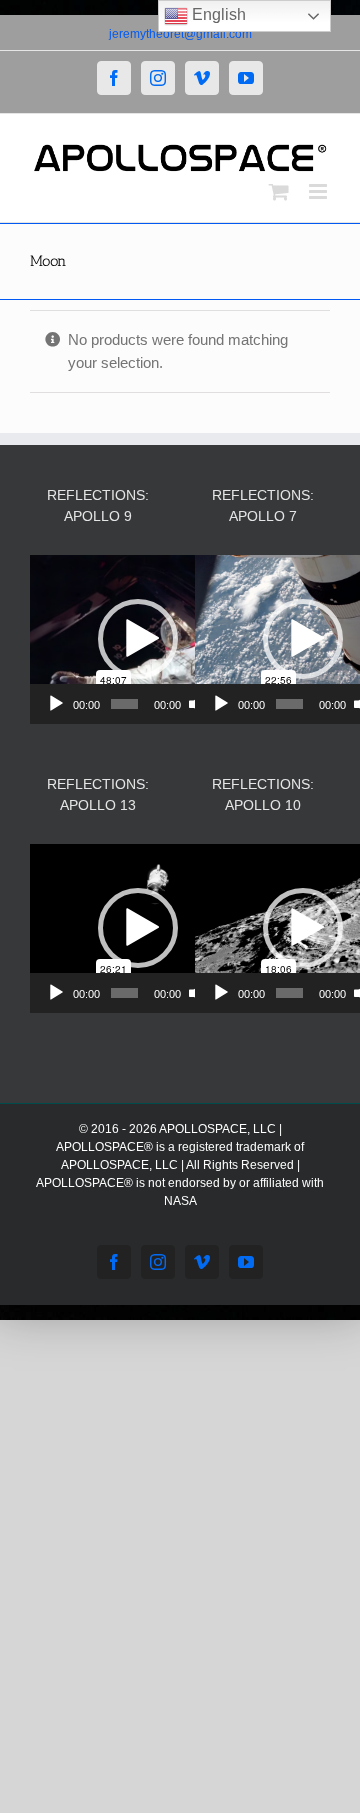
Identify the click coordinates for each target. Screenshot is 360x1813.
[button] (138, 639)
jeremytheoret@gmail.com (180, 34)
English (217, 14)
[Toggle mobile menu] (319, 191)
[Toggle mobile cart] (279, 191)
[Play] (56, 704)
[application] (137, 639)
